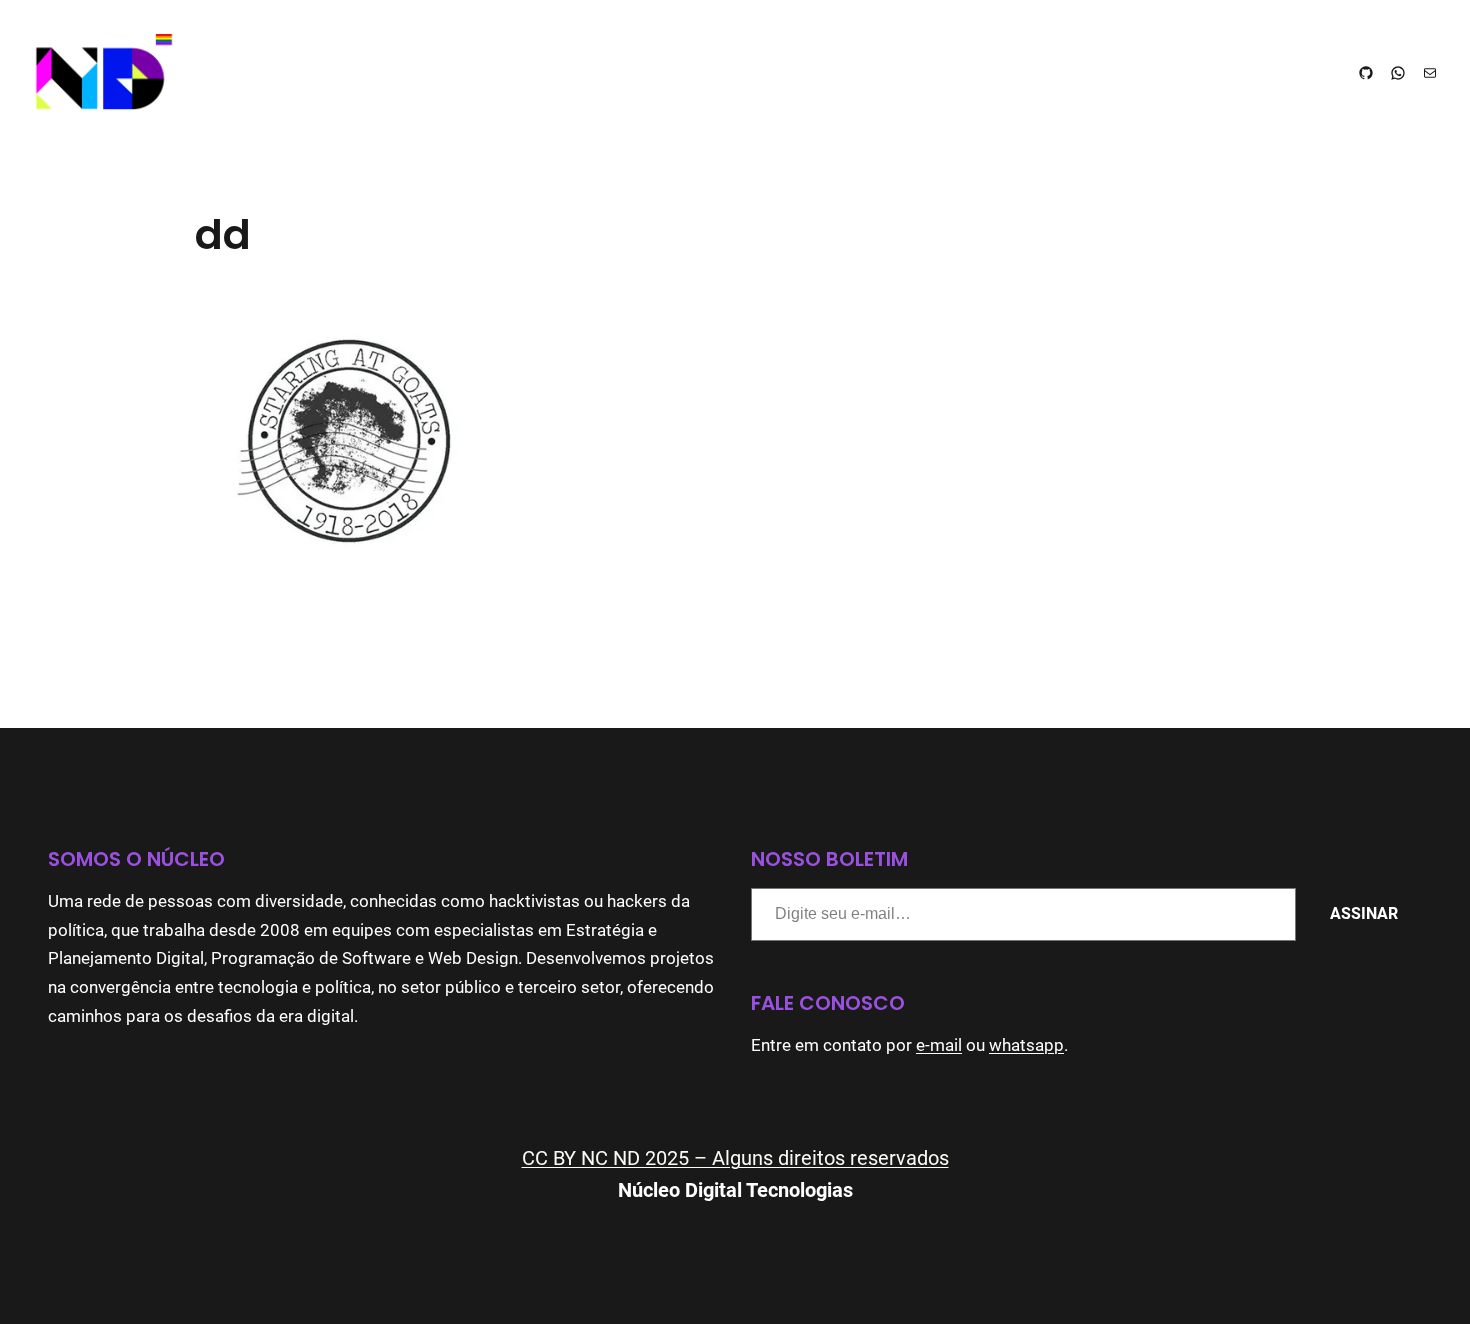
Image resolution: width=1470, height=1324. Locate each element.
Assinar (1364, 913)
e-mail (939, 1045)
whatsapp (1026, 1045)
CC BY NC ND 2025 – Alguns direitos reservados (735, 1158)
